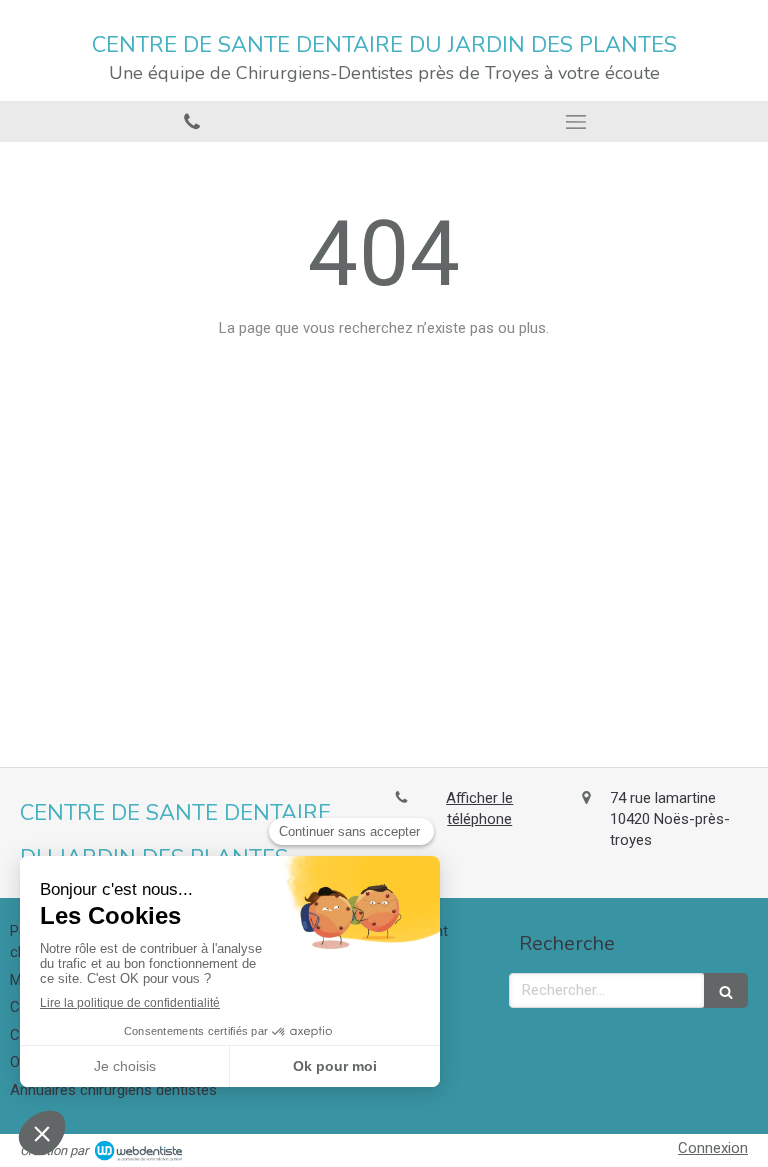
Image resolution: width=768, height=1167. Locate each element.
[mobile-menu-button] (576, 122)
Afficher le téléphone (479, 808)
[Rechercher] (726, 990)
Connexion (713, 1148)
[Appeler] (192, 121)
